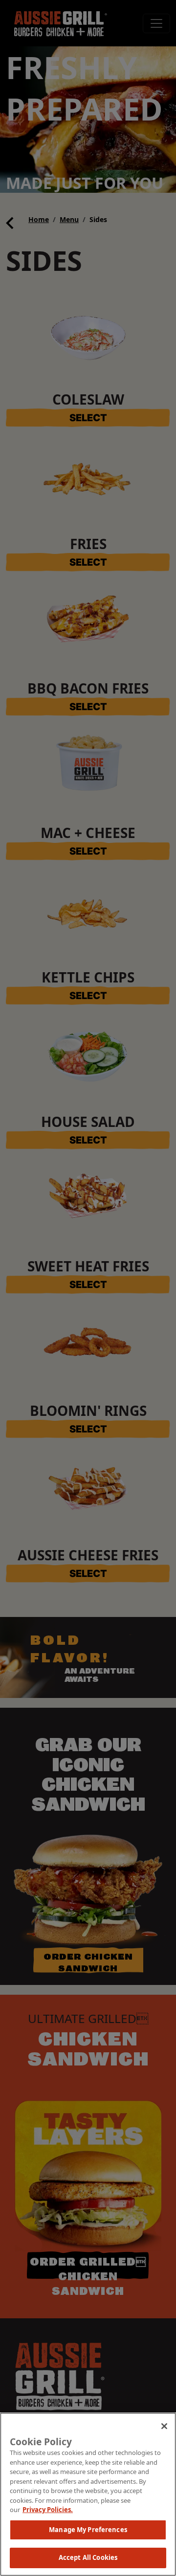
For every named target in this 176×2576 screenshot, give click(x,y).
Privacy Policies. (48, 2510)
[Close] (164, 2426)
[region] (88, 2494)
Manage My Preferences (88, 2530)
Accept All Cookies (88, 2557)
